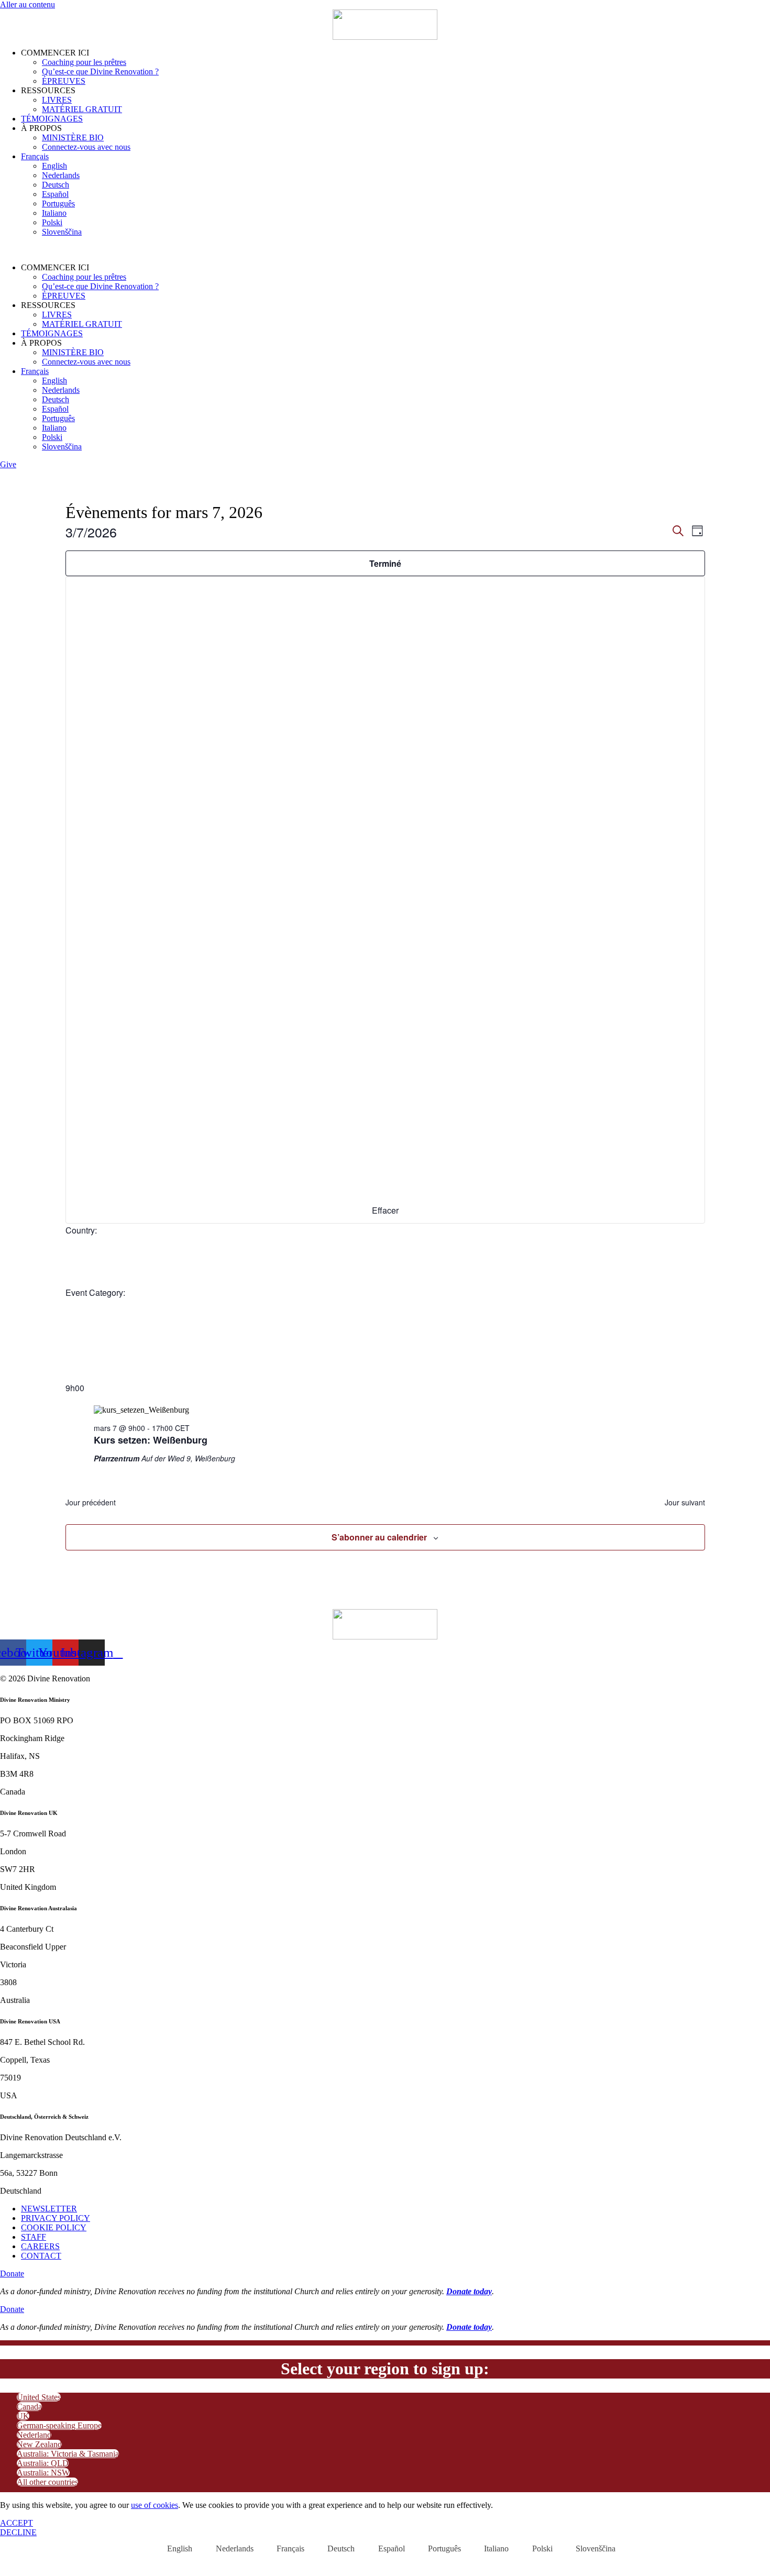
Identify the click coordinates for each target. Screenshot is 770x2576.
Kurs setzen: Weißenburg (151, 1440)
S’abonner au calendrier (379, 1537)
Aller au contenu (27, 4)
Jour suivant (685, 1502)
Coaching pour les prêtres (84, 62)
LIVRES (57, 100)
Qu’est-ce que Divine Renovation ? (100, 71)
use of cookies (155, 2505)
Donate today (469, 2291)
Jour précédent (91, 1502)
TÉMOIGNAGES (52, 119)
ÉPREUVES (64, 81)
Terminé (385, 563)
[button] (385, 250)
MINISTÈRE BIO (73, 137)
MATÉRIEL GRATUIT (82, 109)
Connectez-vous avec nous (86, 147)
